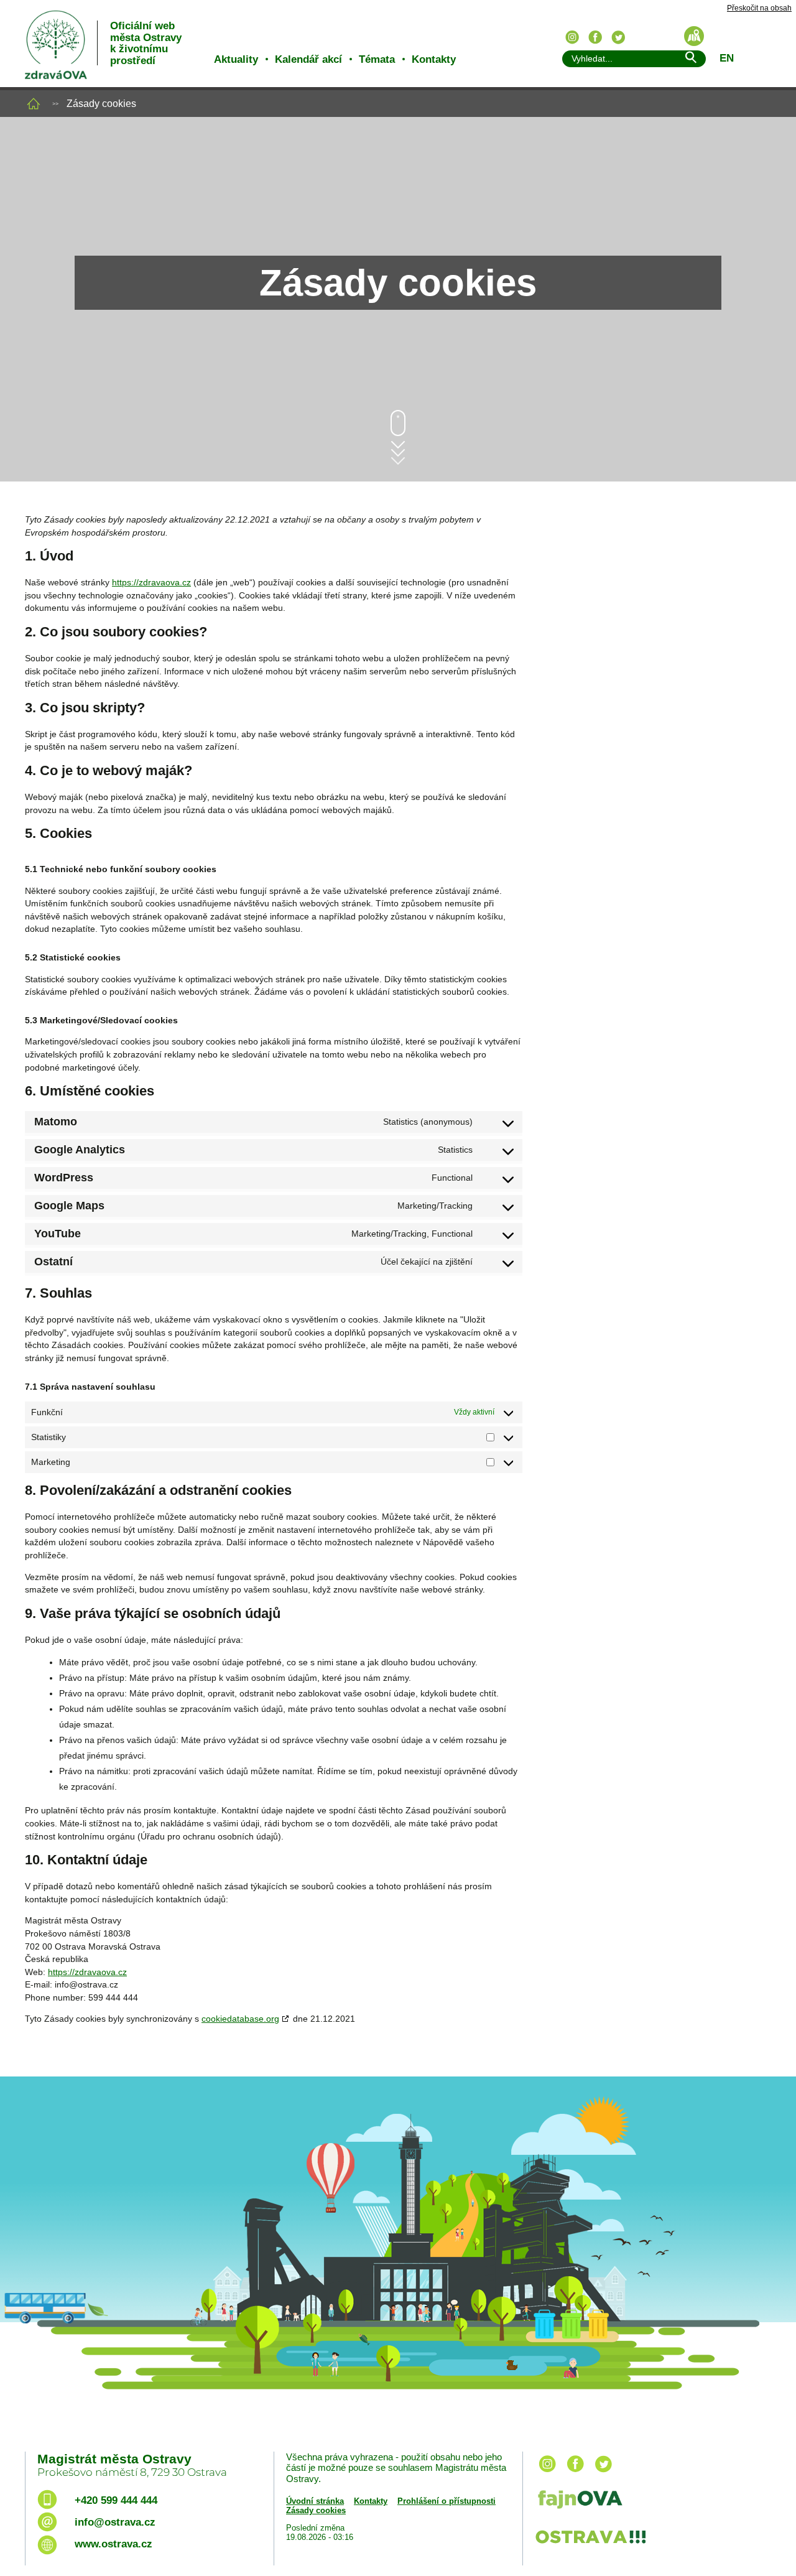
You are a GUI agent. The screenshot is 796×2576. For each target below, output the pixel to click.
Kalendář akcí (308, 59)
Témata (377, 59)
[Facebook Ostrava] (595, 37)
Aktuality (236, 59)
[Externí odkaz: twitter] (603, 2473)
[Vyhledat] (690, 59)
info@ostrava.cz (115, 2522)
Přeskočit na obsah (759, 8)
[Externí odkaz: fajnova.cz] (649, 2501)
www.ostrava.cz (113, 2544)
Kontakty (434, 59)
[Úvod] (34, 104)
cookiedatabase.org (240, 2019)
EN (727, 58)
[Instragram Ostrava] (572, 37)
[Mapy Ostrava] (694, 36)
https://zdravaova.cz (151, 582)
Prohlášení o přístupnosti (447, 2501)
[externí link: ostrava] (590, 2545)
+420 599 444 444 (116, 2500)
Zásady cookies (316, 2510)
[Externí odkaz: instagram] (547, 2473)
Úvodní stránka (315, 2501)
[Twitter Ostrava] (618, 37)
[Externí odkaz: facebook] (575, 2473)
